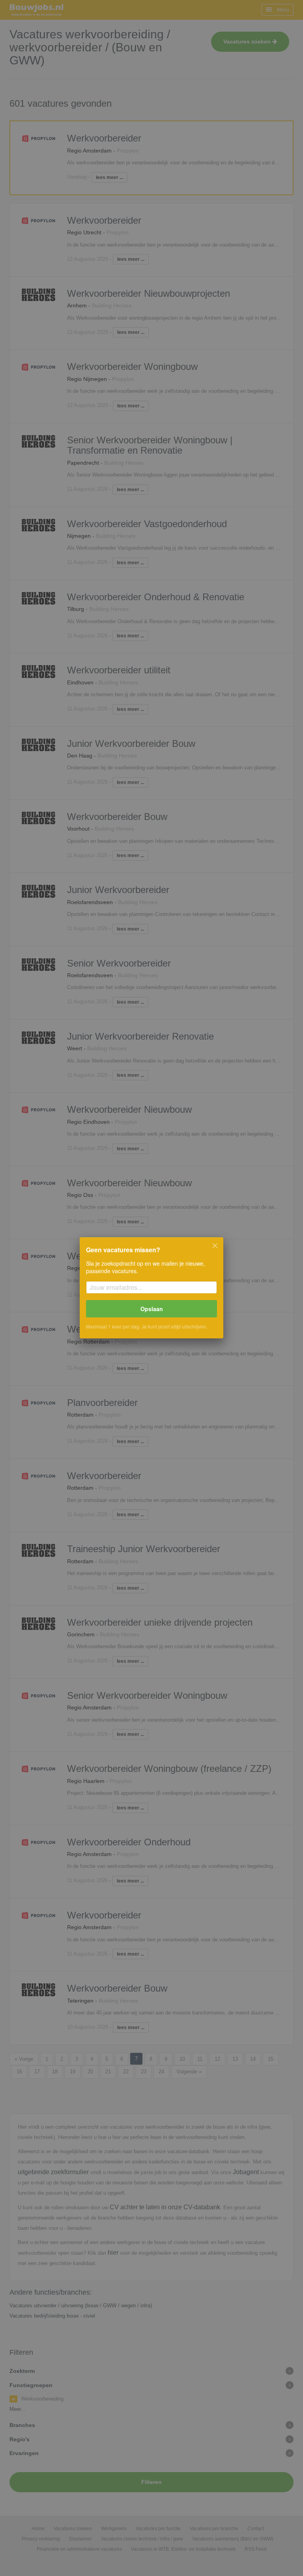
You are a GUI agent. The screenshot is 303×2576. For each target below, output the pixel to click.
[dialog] (151, 1288)
